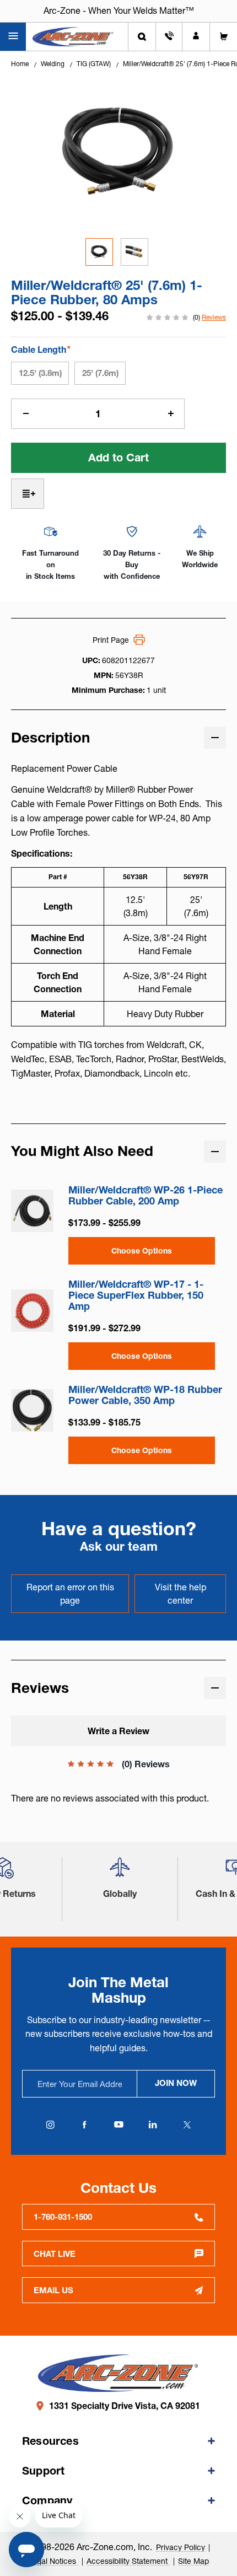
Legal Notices (53, 2561)
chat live (55, 2254)
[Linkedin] (153, 2125)
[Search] (142, 37)
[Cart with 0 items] (223, 37)
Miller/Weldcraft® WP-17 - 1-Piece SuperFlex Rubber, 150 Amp (136, 1295)
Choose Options (142, 1251)
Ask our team (119, 1547)
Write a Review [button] (118, 1731)
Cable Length (41, 349)
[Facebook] (84, 2125)
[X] (187, 2125)
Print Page (111, 640)
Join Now (176, 2083)
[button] (120, 1872)
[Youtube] (118, 2125)
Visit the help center (181, 1594)
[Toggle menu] (13, 37)
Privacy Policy (181, 2547)
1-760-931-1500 (63, 2217)
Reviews (214, 317)
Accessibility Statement (128, 2561)
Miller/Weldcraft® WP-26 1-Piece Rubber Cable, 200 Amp (146, 1196)
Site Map (193, 2561)
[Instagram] (50, 2125)
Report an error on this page (70, 1594)
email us (53, 2290)
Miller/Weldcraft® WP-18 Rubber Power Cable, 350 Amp (145, 1395)
